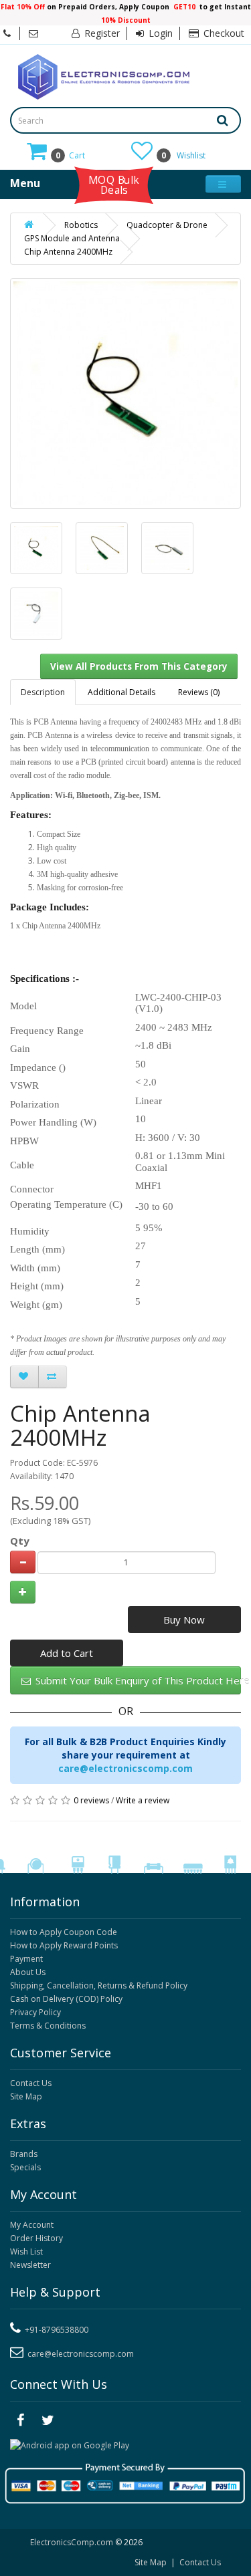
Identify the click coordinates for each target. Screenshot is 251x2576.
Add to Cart (67, 1653)
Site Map (26, 2096)
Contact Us (31, 2083)
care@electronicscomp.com (125, 1768)
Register (101, 33)
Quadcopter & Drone (167, 225)
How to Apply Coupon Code (64, 1932)
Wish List (26, 2251)
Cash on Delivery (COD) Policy (66, 1999)
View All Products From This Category (139, 666)
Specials (25, 2167)
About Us (28, 1972)
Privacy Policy (35, 2012)
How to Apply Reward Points (64, 1945)
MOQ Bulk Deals (114, 184)
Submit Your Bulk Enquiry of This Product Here (137, 1680)
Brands (24, 2154)
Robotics (81, 225)
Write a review (143, 1800)
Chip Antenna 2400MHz (68, 252)
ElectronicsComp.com (73, 2542)
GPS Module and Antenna (72, 238)
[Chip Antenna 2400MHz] (36, 548)
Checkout (223, 33)
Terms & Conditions (48, 2026)
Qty (20, 1541)
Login (159, 33)
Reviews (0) (199, 692)
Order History (36, 2238)
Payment (26, 1959)
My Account (32, 2225)
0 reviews (91, 1800)
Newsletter (30, 2265)
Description (43, 692)
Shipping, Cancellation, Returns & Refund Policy (99, 1985)
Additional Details (121, 692)
